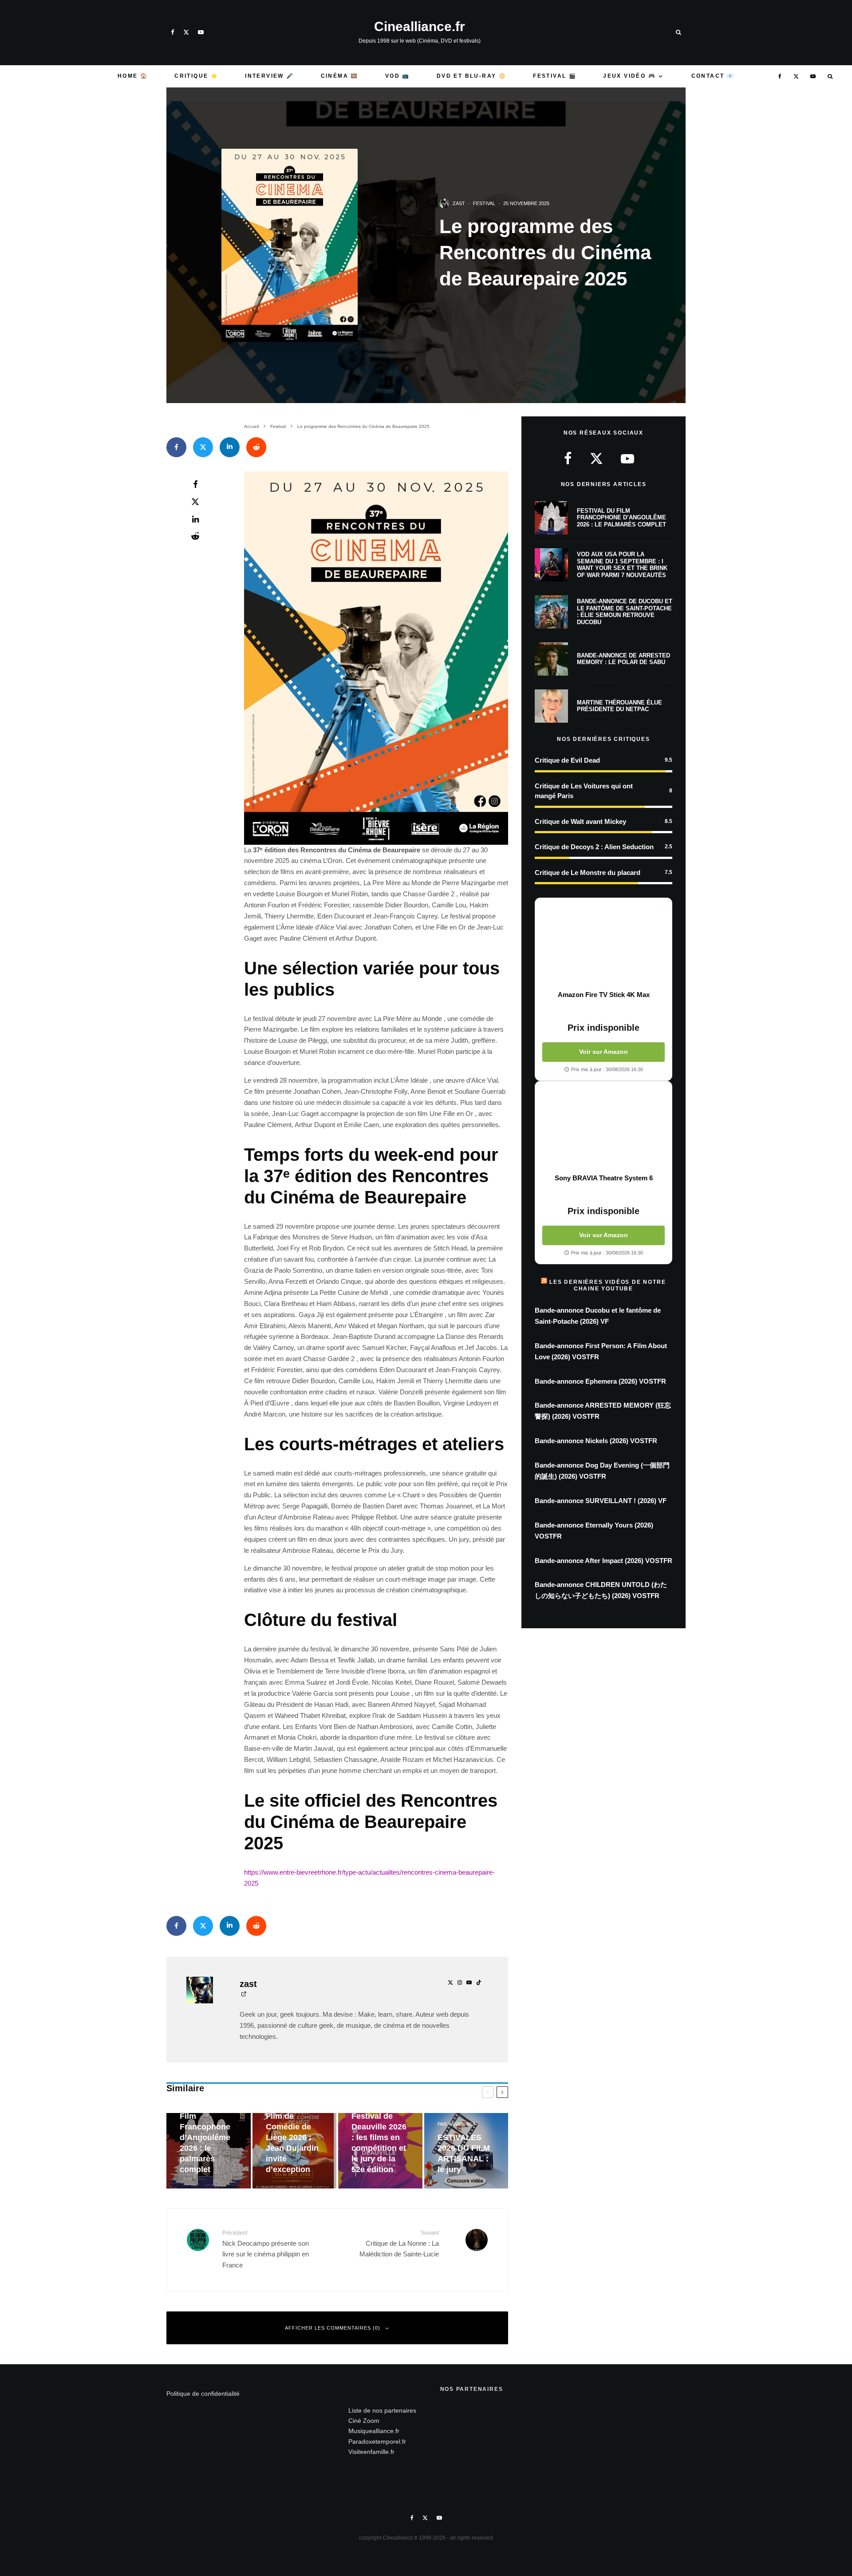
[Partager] (176, 447)
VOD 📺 (398, 76)
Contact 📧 (713, 76)
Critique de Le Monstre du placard (588, 873)
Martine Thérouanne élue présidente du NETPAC (619, 706)
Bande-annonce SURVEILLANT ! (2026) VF (601, 1501)
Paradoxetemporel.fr (377, 2441)
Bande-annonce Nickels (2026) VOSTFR (596, 1441)
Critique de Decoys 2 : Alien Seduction (594, 847)
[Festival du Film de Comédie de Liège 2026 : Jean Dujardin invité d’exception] (295, 2151)
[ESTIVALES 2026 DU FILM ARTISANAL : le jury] (466, 2151)
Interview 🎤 (269, 76)
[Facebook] (173, 32)
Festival (484, 203)
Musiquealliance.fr (374, 2431)
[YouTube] (201, 32)
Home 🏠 (133, 76)
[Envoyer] (256, 447)
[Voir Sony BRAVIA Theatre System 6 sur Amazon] (603, 1128)
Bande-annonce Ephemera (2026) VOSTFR (600, 1381)
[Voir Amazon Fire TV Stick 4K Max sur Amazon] (603, 944)
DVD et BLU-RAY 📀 (471, 76)
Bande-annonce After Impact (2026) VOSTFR (603, 1561)
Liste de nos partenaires (382, 2410)
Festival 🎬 (555, 76)
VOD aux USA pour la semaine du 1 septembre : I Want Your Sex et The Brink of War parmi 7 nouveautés (622, 565)
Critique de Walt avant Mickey (580, 821)
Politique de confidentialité (203, 2394)
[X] (186, 32)
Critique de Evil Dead (567, 760)
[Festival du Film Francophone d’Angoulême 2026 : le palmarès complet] (209, 2151)
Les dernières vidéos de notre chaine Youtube (607, 1285)
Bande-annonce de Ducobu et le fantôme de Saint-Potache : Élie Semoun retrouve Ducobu (625, 612)
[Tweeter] (203, 447)
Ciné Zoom (364, 2421)
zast (459, 203)
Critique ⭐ (196, 76)
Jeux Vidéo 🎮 (629, 76)
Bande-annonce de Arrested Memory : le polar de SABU (623, 659)
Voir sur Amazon (603, 1052)
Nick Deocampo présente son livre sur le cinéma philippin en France (266, 2249)
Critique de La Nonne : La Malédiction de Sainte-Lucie (399, 2244)
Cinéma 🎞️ (340, 76)
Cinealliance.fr (420, 27)
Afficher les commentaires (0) (333, 2328)
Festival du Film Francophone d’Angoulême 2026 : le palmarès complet (621, 518)
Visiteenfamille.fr (371, 2452)
